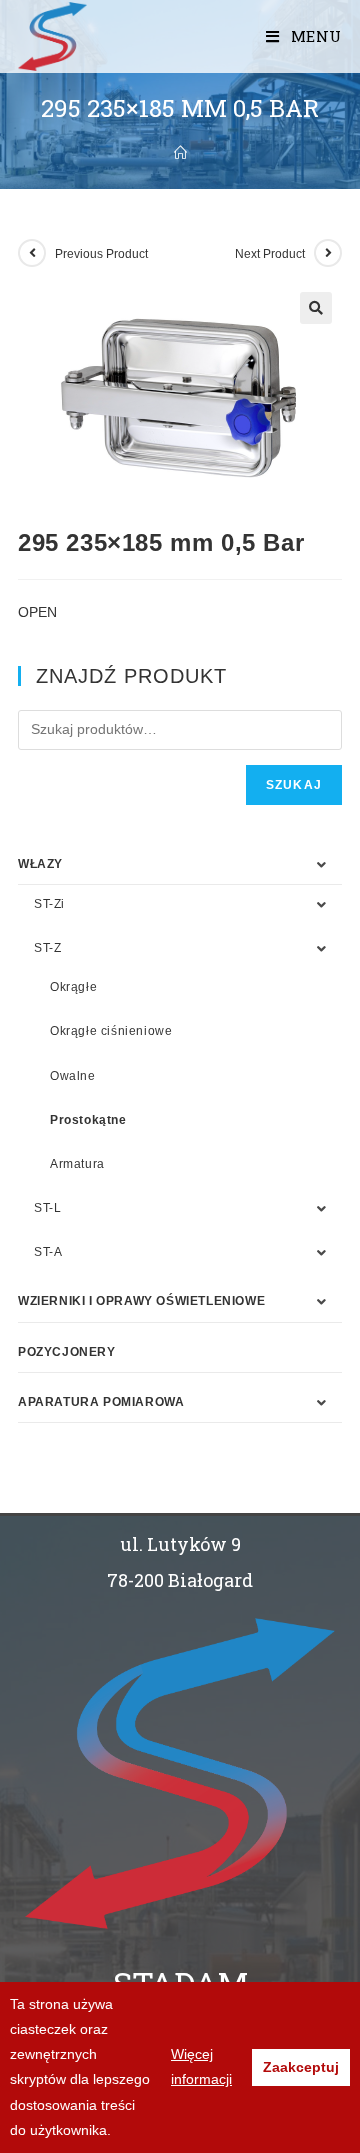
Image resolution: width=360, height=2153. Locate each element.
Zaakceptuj (301, 2067)
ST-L (47, 1208)
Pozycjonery (67, 1352)
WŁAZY (40, 864)
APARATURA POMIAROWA (101, 1402)
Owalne (73, 1076)
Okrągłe (73, 987)
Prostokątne (88, 1120)
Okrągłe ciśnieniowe (111, 1031)
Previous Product (101, 254)
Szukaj (294, 785)
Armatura (77, 1164)
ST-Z (47, 948)
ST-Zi (49, 904)
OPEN (37, 612)
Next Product (270, 254)
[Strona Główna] (180, 153)
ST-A (48, 1252)
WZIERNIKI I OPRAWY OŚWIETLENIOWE (141, 1301)
